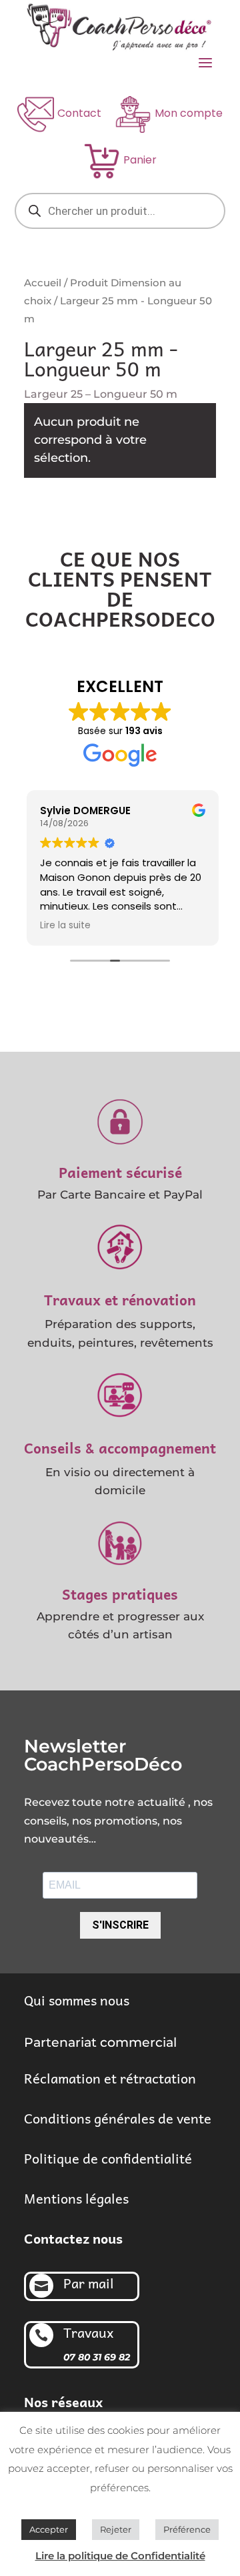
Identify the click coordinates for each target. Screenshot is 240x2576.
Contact (79, 113)
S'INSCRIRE (120, 1925)
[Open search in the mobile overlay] (120, 211)
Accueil (43, 283)
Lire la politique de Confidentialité (120, 2556)
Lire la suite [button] (63, 926)
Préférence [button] (187, 2529)
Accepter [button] (49, 2529)
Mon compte (189, 113)
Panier (140, 160)
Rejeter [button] (116, 2529)
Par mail (89, 2283)
